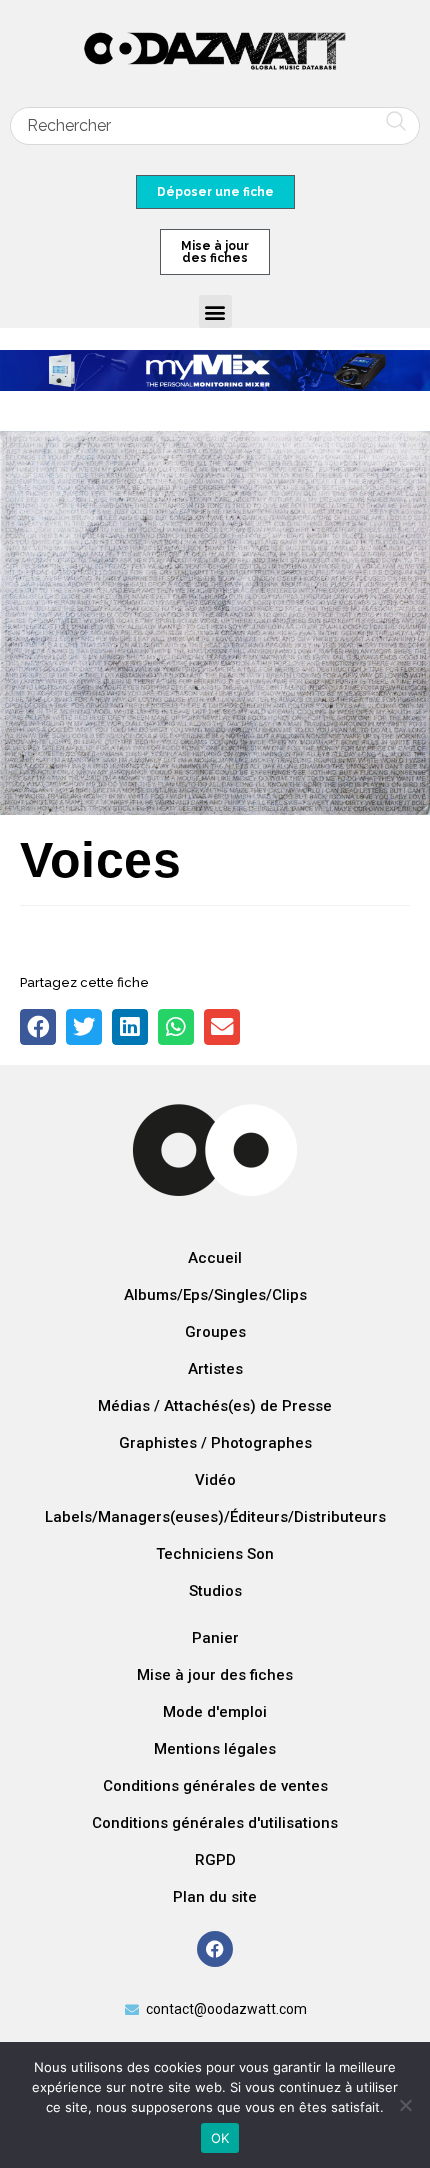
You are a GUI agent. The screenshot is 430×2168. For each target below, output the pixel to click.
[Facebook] (215, 1949)
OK (220, 2138)
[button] (215, 311)
